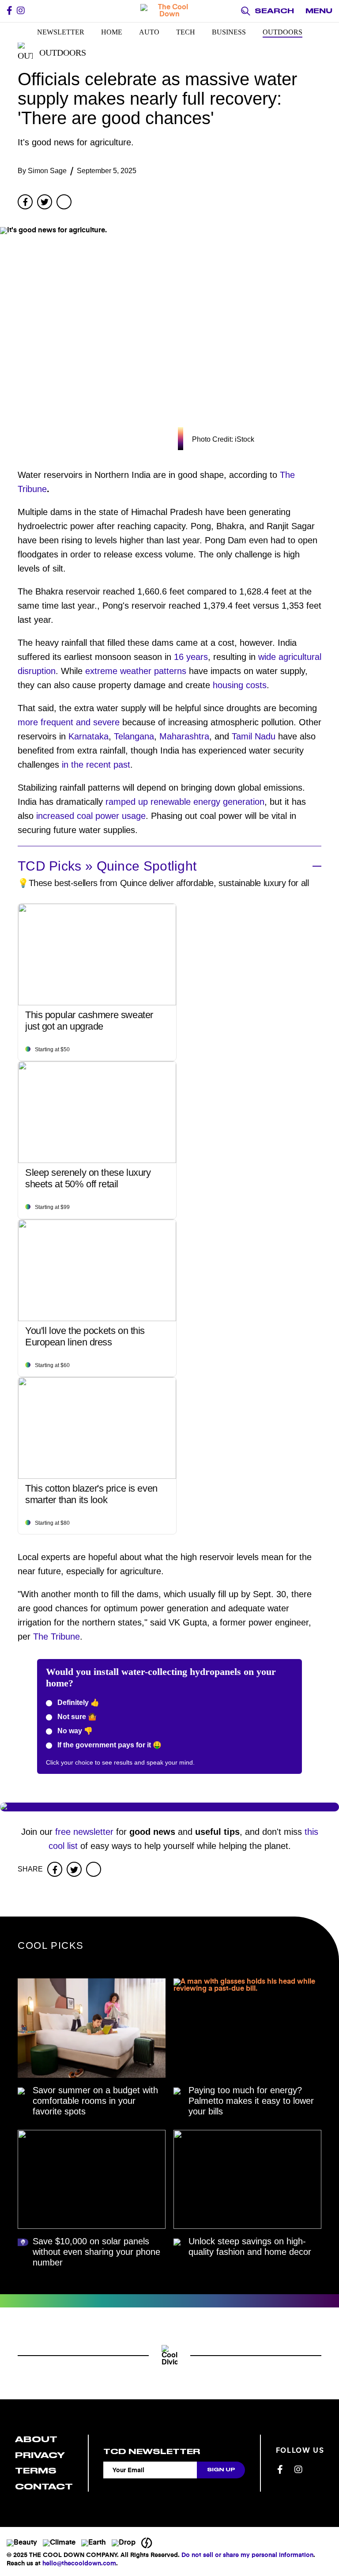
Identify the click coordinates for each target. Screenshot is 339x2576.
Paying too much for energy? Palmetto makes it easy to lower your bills (251, 2101)
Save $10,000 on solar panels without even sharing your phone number (96, 2252)
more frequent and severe (69, 722)
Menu (319, 11)
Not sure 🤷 (76, 1717)
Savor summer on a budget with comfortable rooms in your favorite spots (95, 2101)
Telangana (134, 736)
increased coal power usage (91, 816)
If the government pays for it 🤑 (109, 1745)
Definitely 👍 (77, 1703)
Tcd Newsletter (152, 2451)
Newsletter (61, 32)
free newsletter (84, 1832)
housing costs (240, 685)
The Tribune (56, 1637)
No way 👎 (74, 1731)
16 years (191, 657)
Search (274, 11)
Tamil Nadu (254, 736)
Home (112, 32)
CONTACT (44, 2487)
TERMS (36, 2471)
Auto (149, 32)
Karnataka (89, 736)
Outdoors (282, 32)
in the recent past (96, 765)
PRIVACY (40, 2455)
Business (229, 32)
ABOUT (36, 2439)
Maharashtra (184, 736)
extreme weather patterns (136, 671)
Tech (186, 32)
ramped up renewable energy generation (185, 802)
